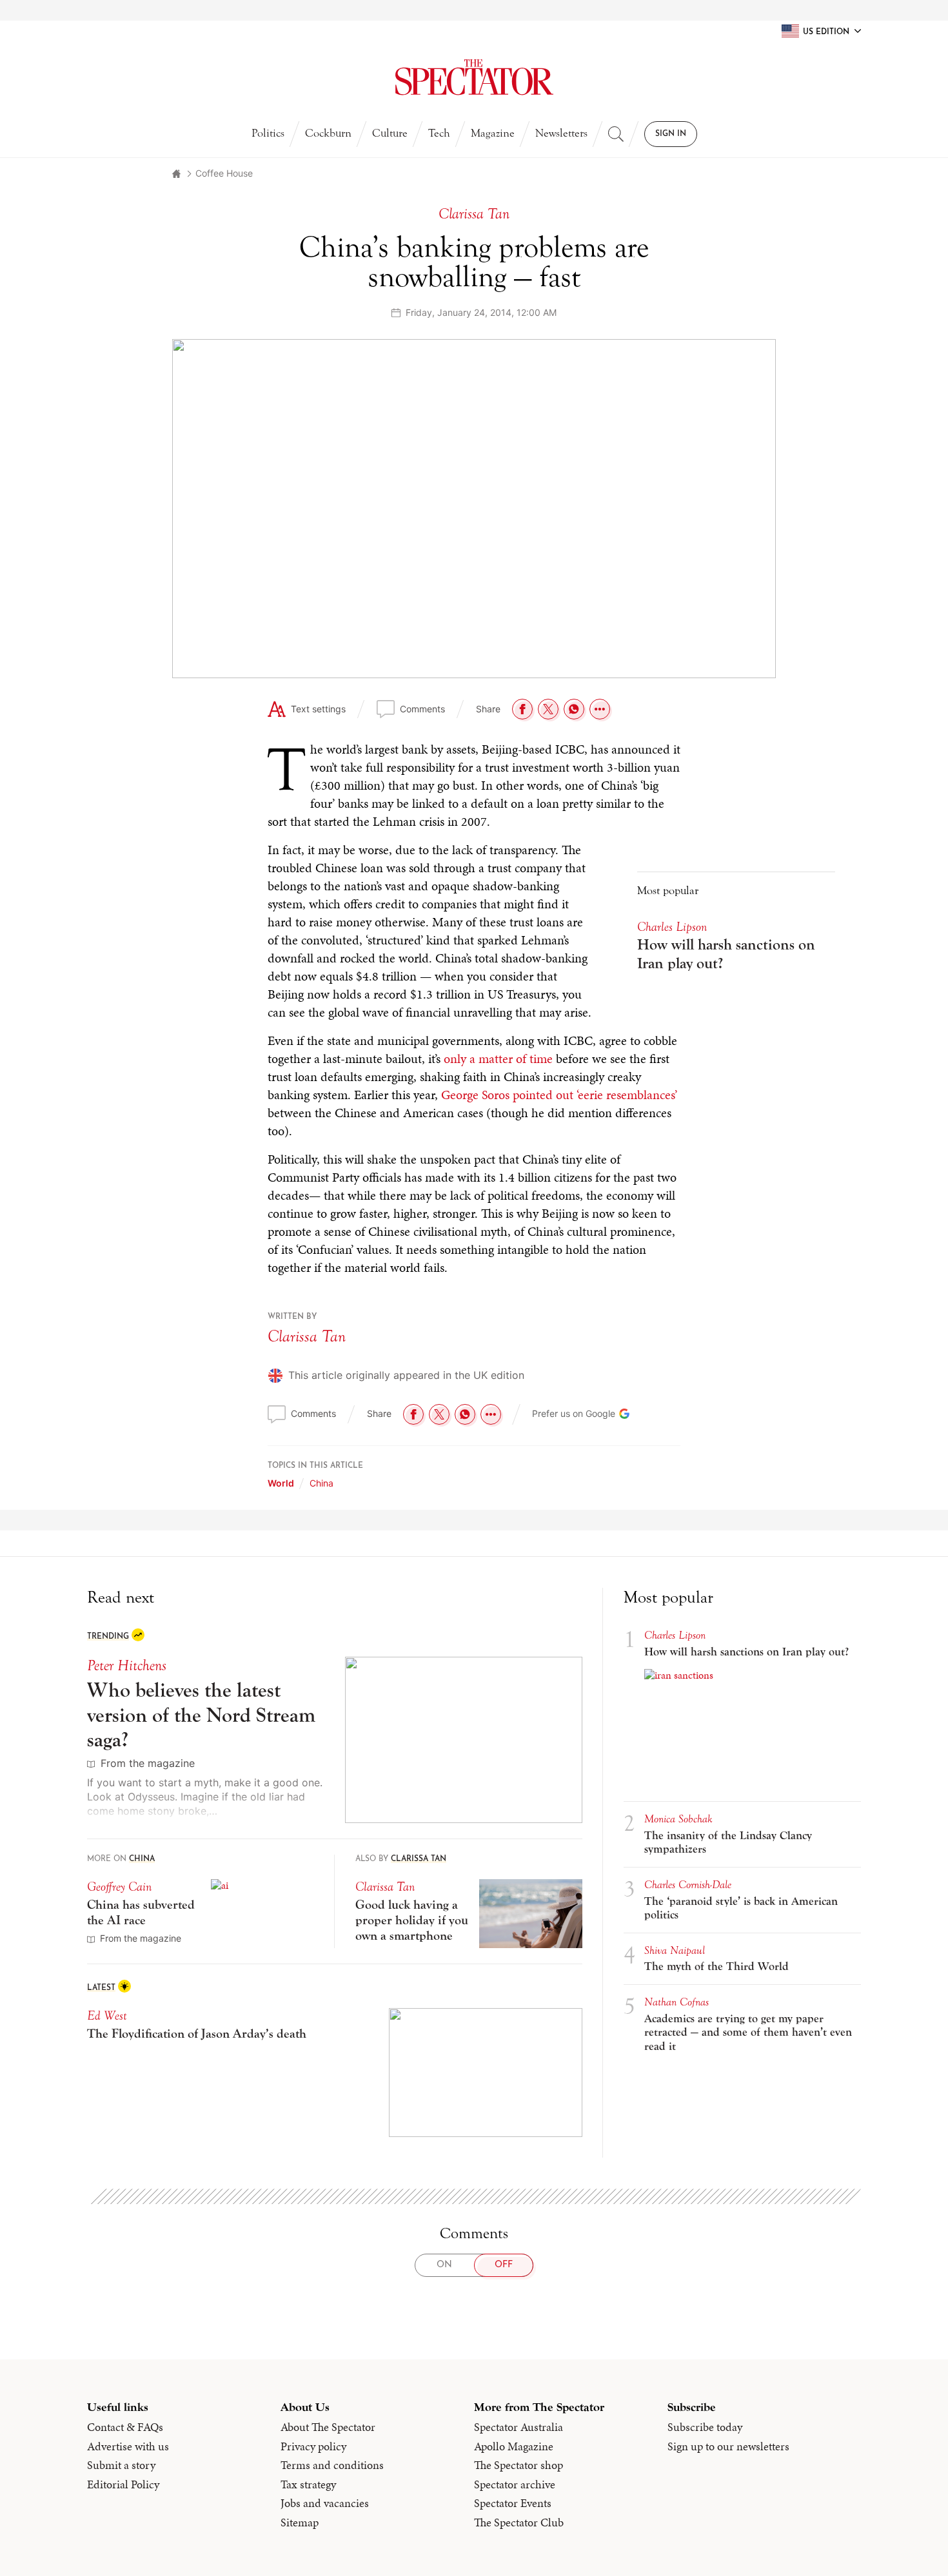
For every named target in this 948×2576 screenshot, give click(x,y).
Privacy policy (313, 2446)
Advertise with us (128, 2446)
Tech (439, 133)
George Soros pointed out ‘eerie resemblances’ (559, 1095)
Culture (390, 133)
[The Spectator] (474, 77)
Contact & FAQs (125, 2427)
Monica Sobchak (678, 1819)
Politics (268, 133)
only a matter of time (498, 1059)
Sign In (671, 134)
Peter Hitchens (127, 1665)
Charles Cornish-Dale (688, 1885)
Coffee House (224, 173)
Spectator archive (515, 2484)
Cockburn (328, 133)
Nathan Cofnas (676, 2002)
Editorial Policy (123, 2484)
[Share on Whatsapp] (574, 709)
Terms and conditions (332, 2465)
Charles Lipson (672, 927)
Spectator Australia (518, 2427)
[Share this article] (600, 709)
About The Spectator (328, 2427)
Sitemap (300, 2522)
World (281, 1483)
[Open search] (616, 134)
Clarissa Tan (307, 1336)
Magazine (493, 133)
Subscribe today (705, 2427)
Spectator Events (513, 2503)
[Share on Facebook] (522, 709)
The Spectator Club (519, 2522)
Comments (422, 709)
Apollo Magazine (514, 2446)
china (321, 1483)
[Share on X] (548, 709)
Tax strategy (308, 2484)
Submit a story (121, 2465)
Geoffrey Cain (119, 1887)
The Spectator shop (518, 2465)
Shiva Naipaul (675, 1950)
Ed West (107, 2015)
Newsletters (561, 133)
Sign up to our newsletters (728, 2446)
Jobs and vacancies (325, 2503)
